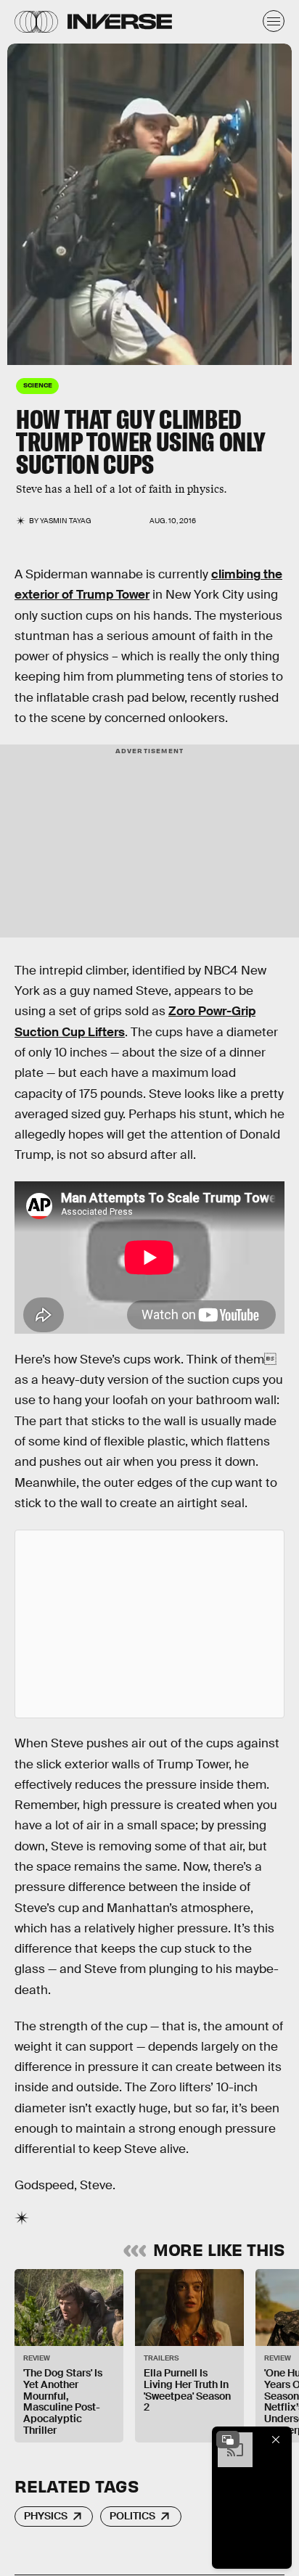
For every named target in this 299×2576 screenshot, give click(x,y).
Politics (132, 2516)
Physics (46, 2516)
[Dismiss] (276, 2440)
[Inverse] (120, 21)
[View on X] (149, 1624)
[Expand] (228, 2440)
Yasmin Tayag (66, 521)
